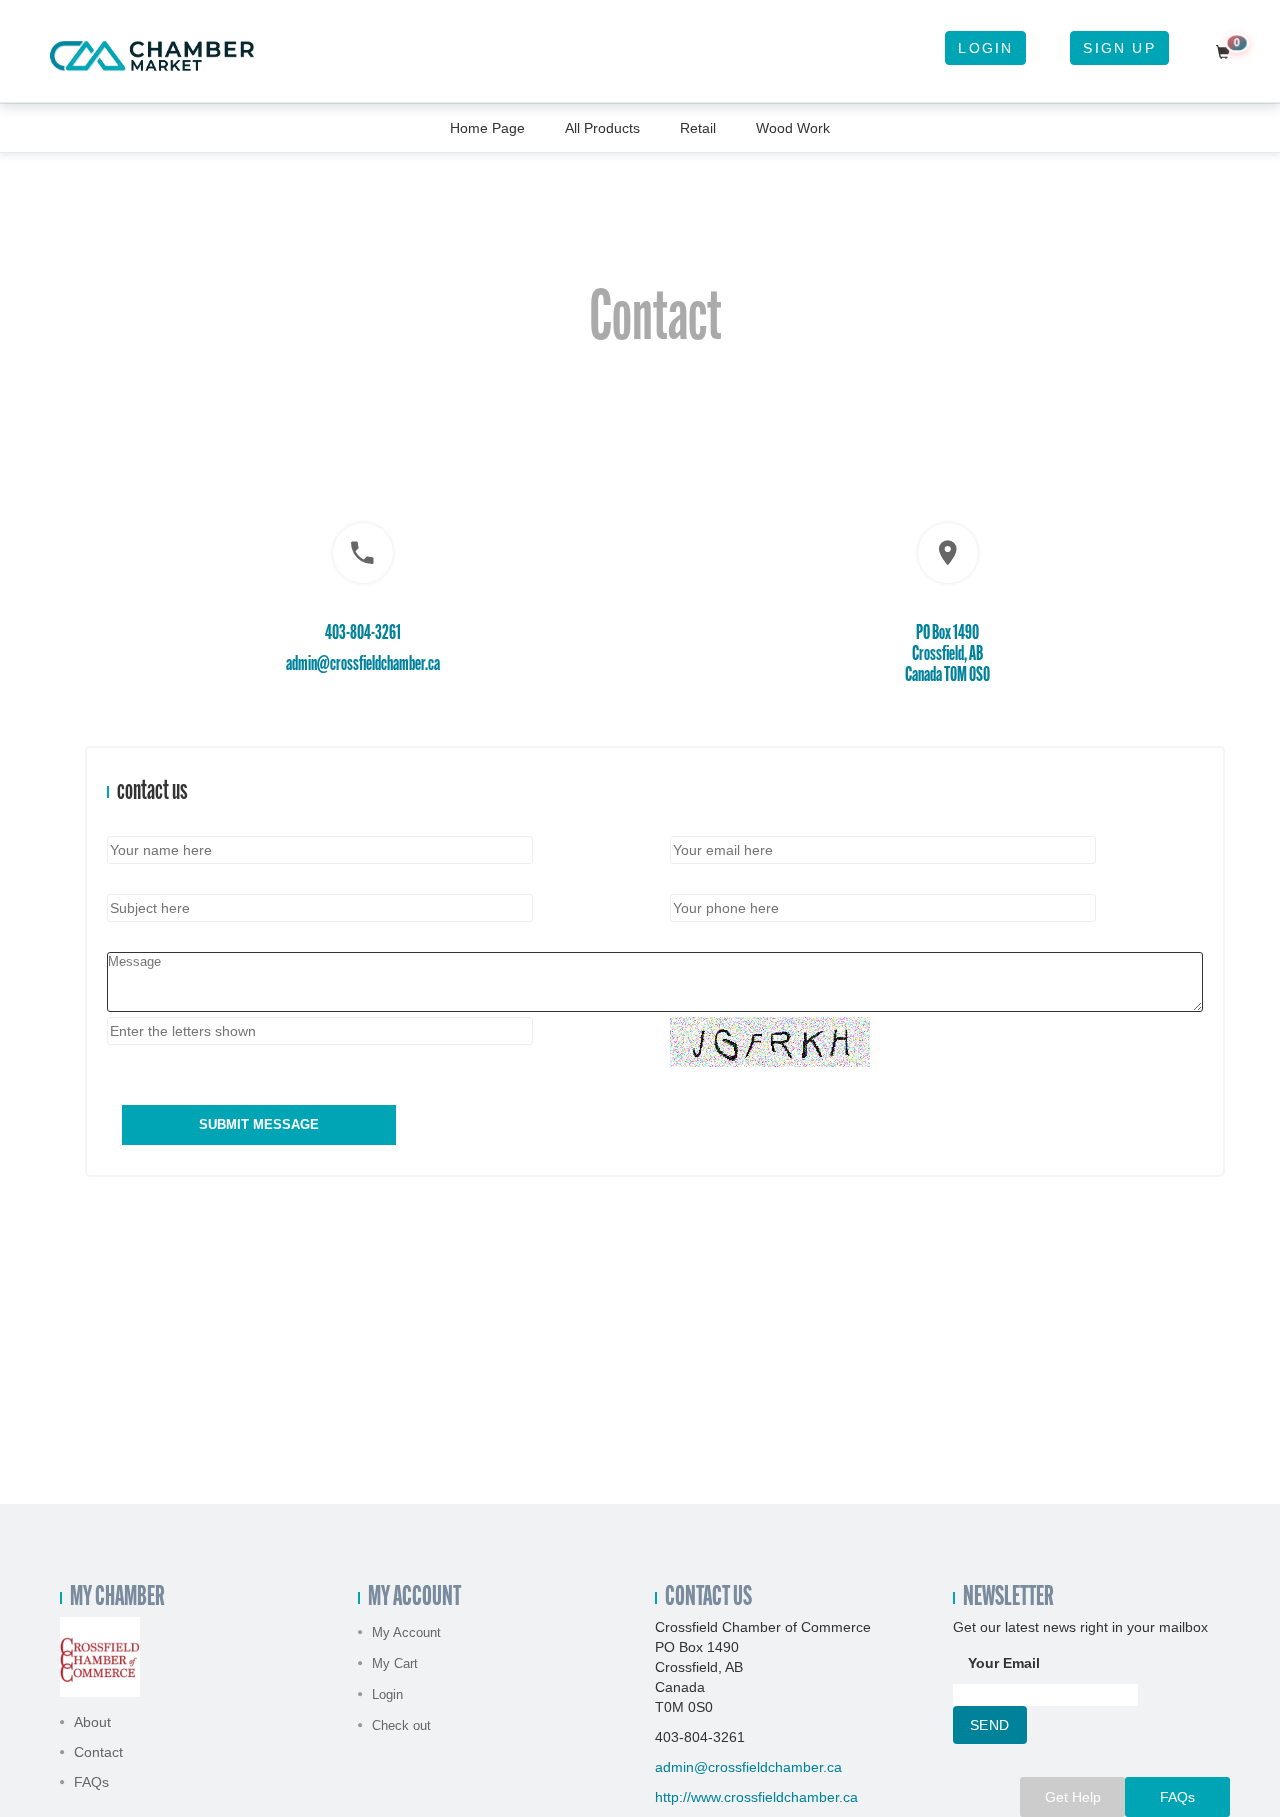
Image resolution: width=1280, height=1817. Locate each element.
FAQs (91, 1782)
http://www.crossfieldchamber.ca (756, 1797)
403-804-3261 (363, 633)
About (92, 1722)
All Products (602, 128)
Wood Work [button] (793, 128)
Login (985, 48)
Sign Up (1119, 48)
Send (990, 1725)
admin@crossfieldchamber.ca (363, 664)
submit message (259, 1124)
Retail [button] (698, 128)
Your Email (1004, 1663)
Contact (98, 1752)
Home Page (487, 128)
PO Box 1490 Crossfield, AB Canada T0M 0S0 (947, 654)
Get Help (1073, 1797)
